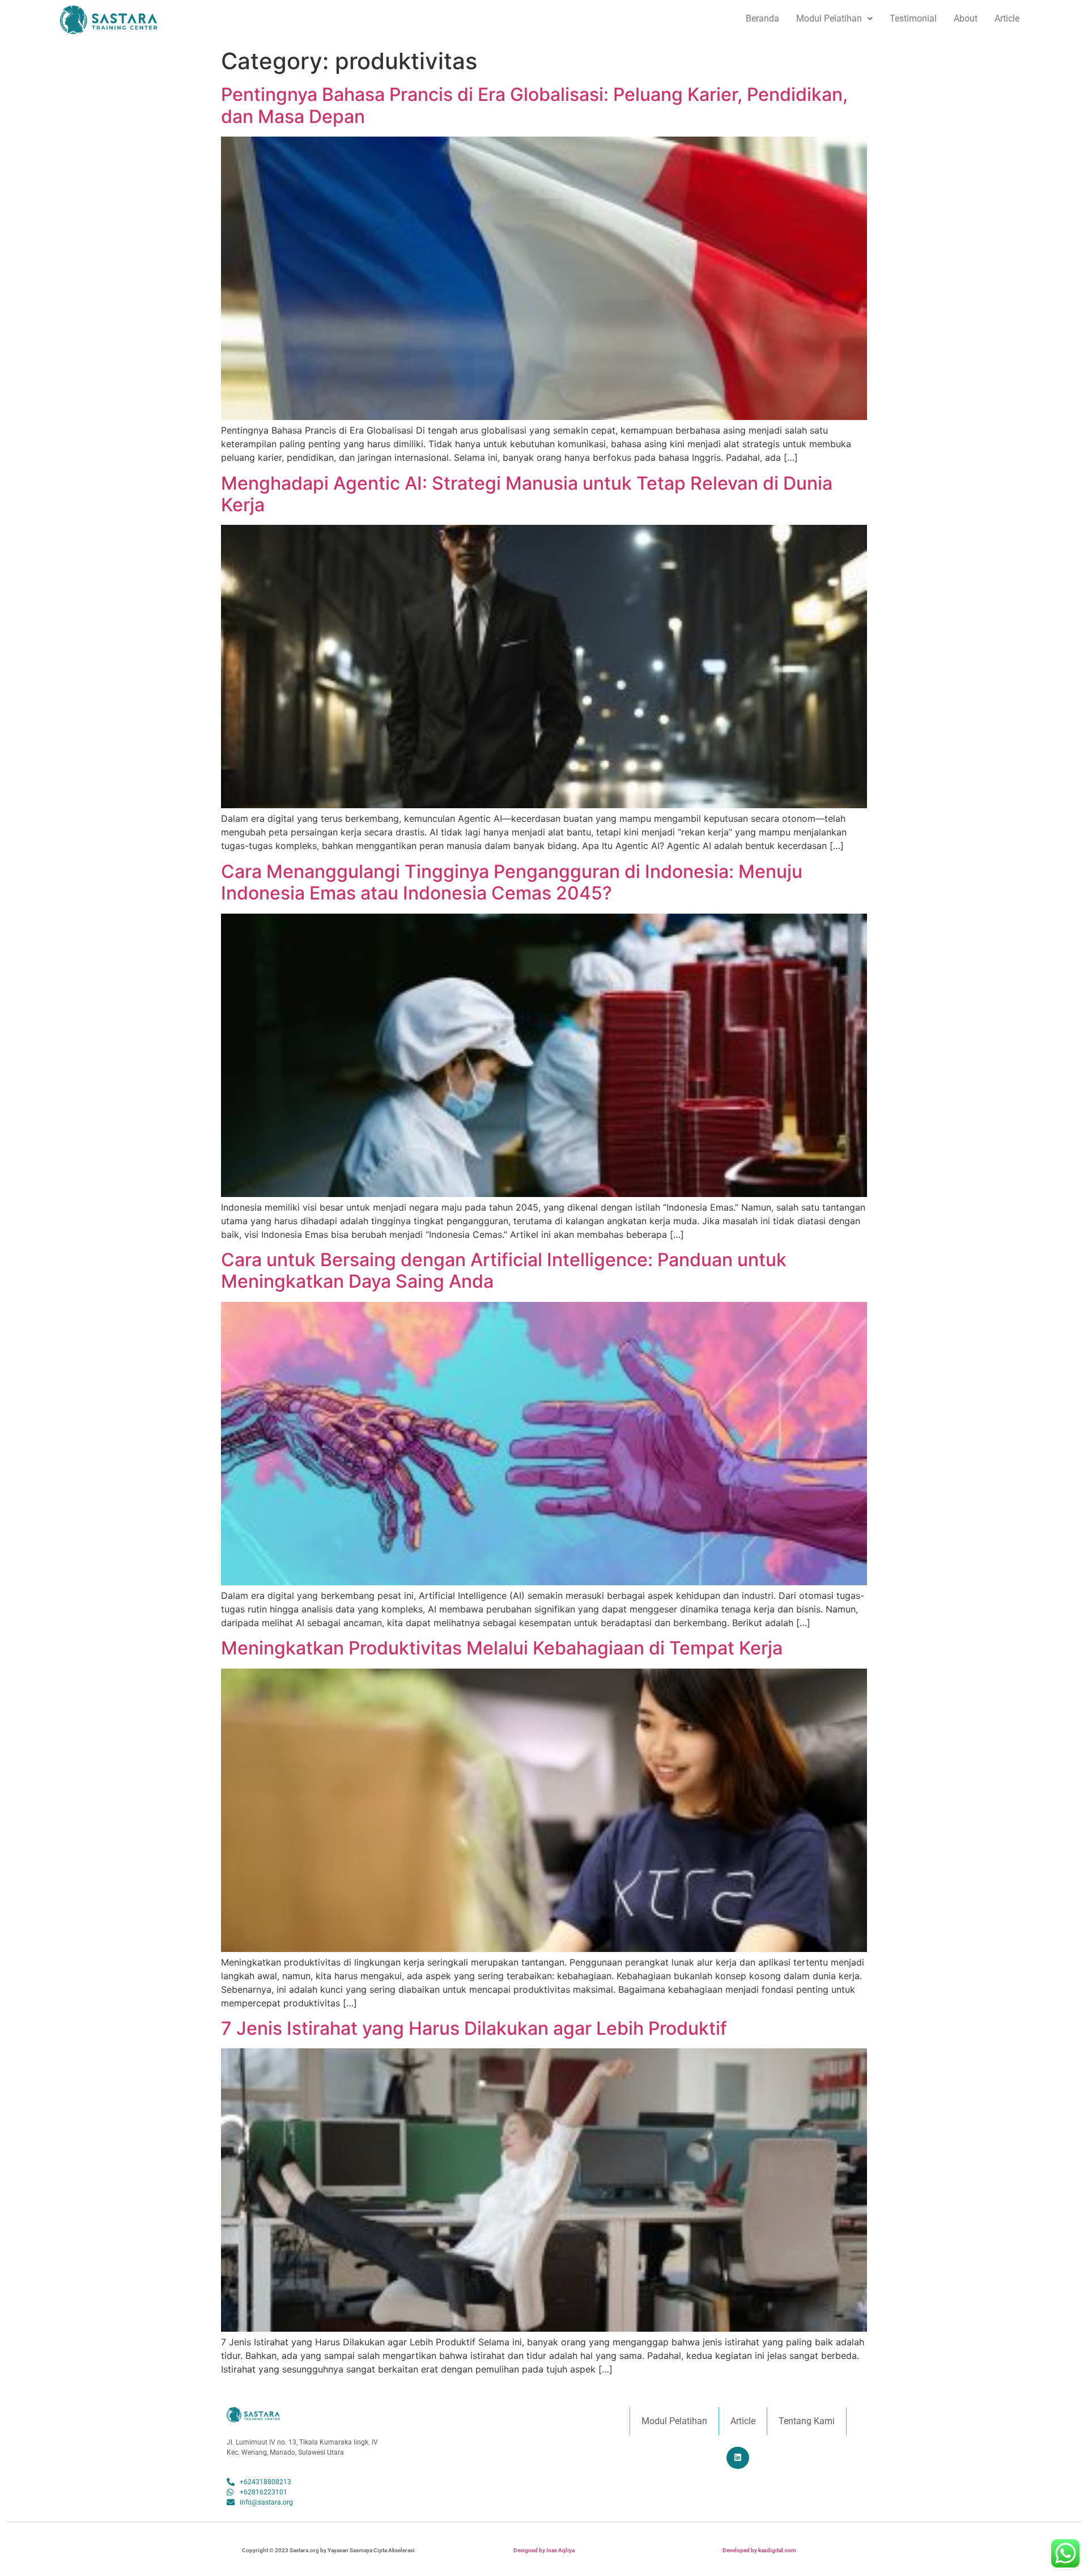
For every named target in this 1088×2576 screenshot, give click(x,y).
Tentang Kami (807, 2421)
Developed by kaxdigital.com (759, 2550)
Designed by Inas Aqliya (544, 2550)
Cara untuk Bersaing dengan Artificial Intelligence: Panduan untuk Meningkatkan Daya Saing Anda (504, 1270)
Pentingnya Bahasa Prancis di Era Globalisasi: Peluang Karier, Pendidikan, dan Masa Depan (534, 105)
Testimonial (913, 18)
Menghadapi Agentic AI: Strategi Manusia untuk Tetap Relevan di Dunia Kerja (527, 494)
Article (1007, 18)
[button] (834, 19)
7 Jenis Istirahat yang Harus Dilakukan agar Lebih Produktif (474, 2028)
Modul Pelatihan (829, 18)
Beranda (762, 18)
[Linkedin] (738, 2458)
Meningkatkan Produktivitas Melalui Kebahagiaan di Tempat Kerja (502, 1648)
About (966, 18)
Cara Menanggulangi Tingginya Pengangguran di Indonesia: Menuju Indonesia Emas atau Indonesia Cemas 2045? (512, 882)
